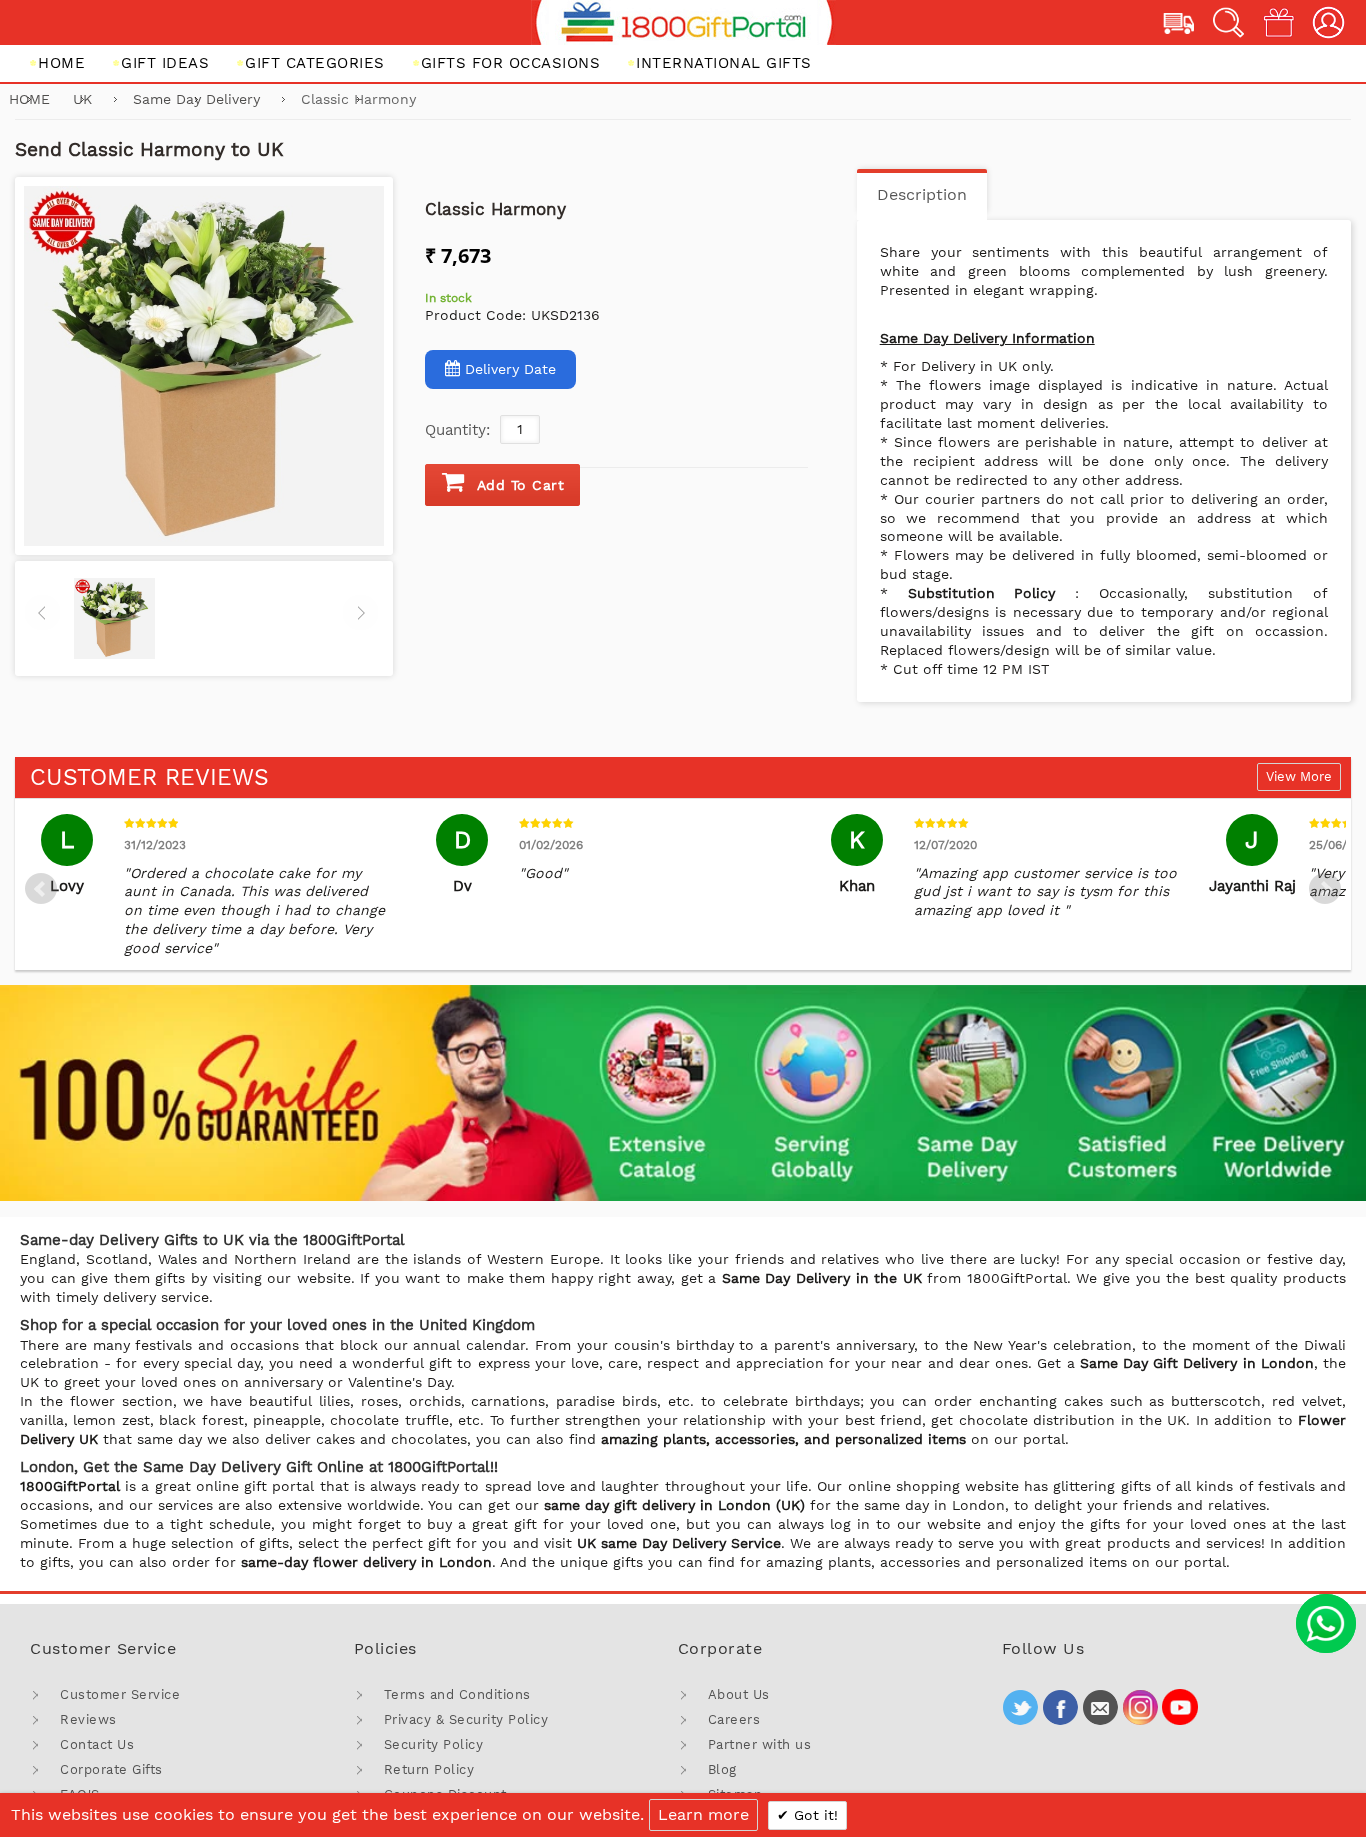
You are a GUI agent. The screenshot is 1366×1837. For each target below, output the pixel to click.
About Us (739, 1694)
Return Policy (429, 1769)
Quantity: (457, 430)
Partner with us (760, 1744)
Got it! (813, 1815)
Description (922, 194)
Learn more (703, 1814)
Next (1325, 889)
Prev (41, 889)
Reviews (88, 1719)
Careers (734, 1719)
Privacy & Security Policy (466, 1719)
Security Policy (434, 1744)
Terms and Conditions (457, 1694)
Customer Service (120, 1694)
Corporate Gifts (111, 1769)
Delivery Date (510, 369)
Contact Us (97, 1744)
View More (1299, 776)
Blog (722, 1769)
